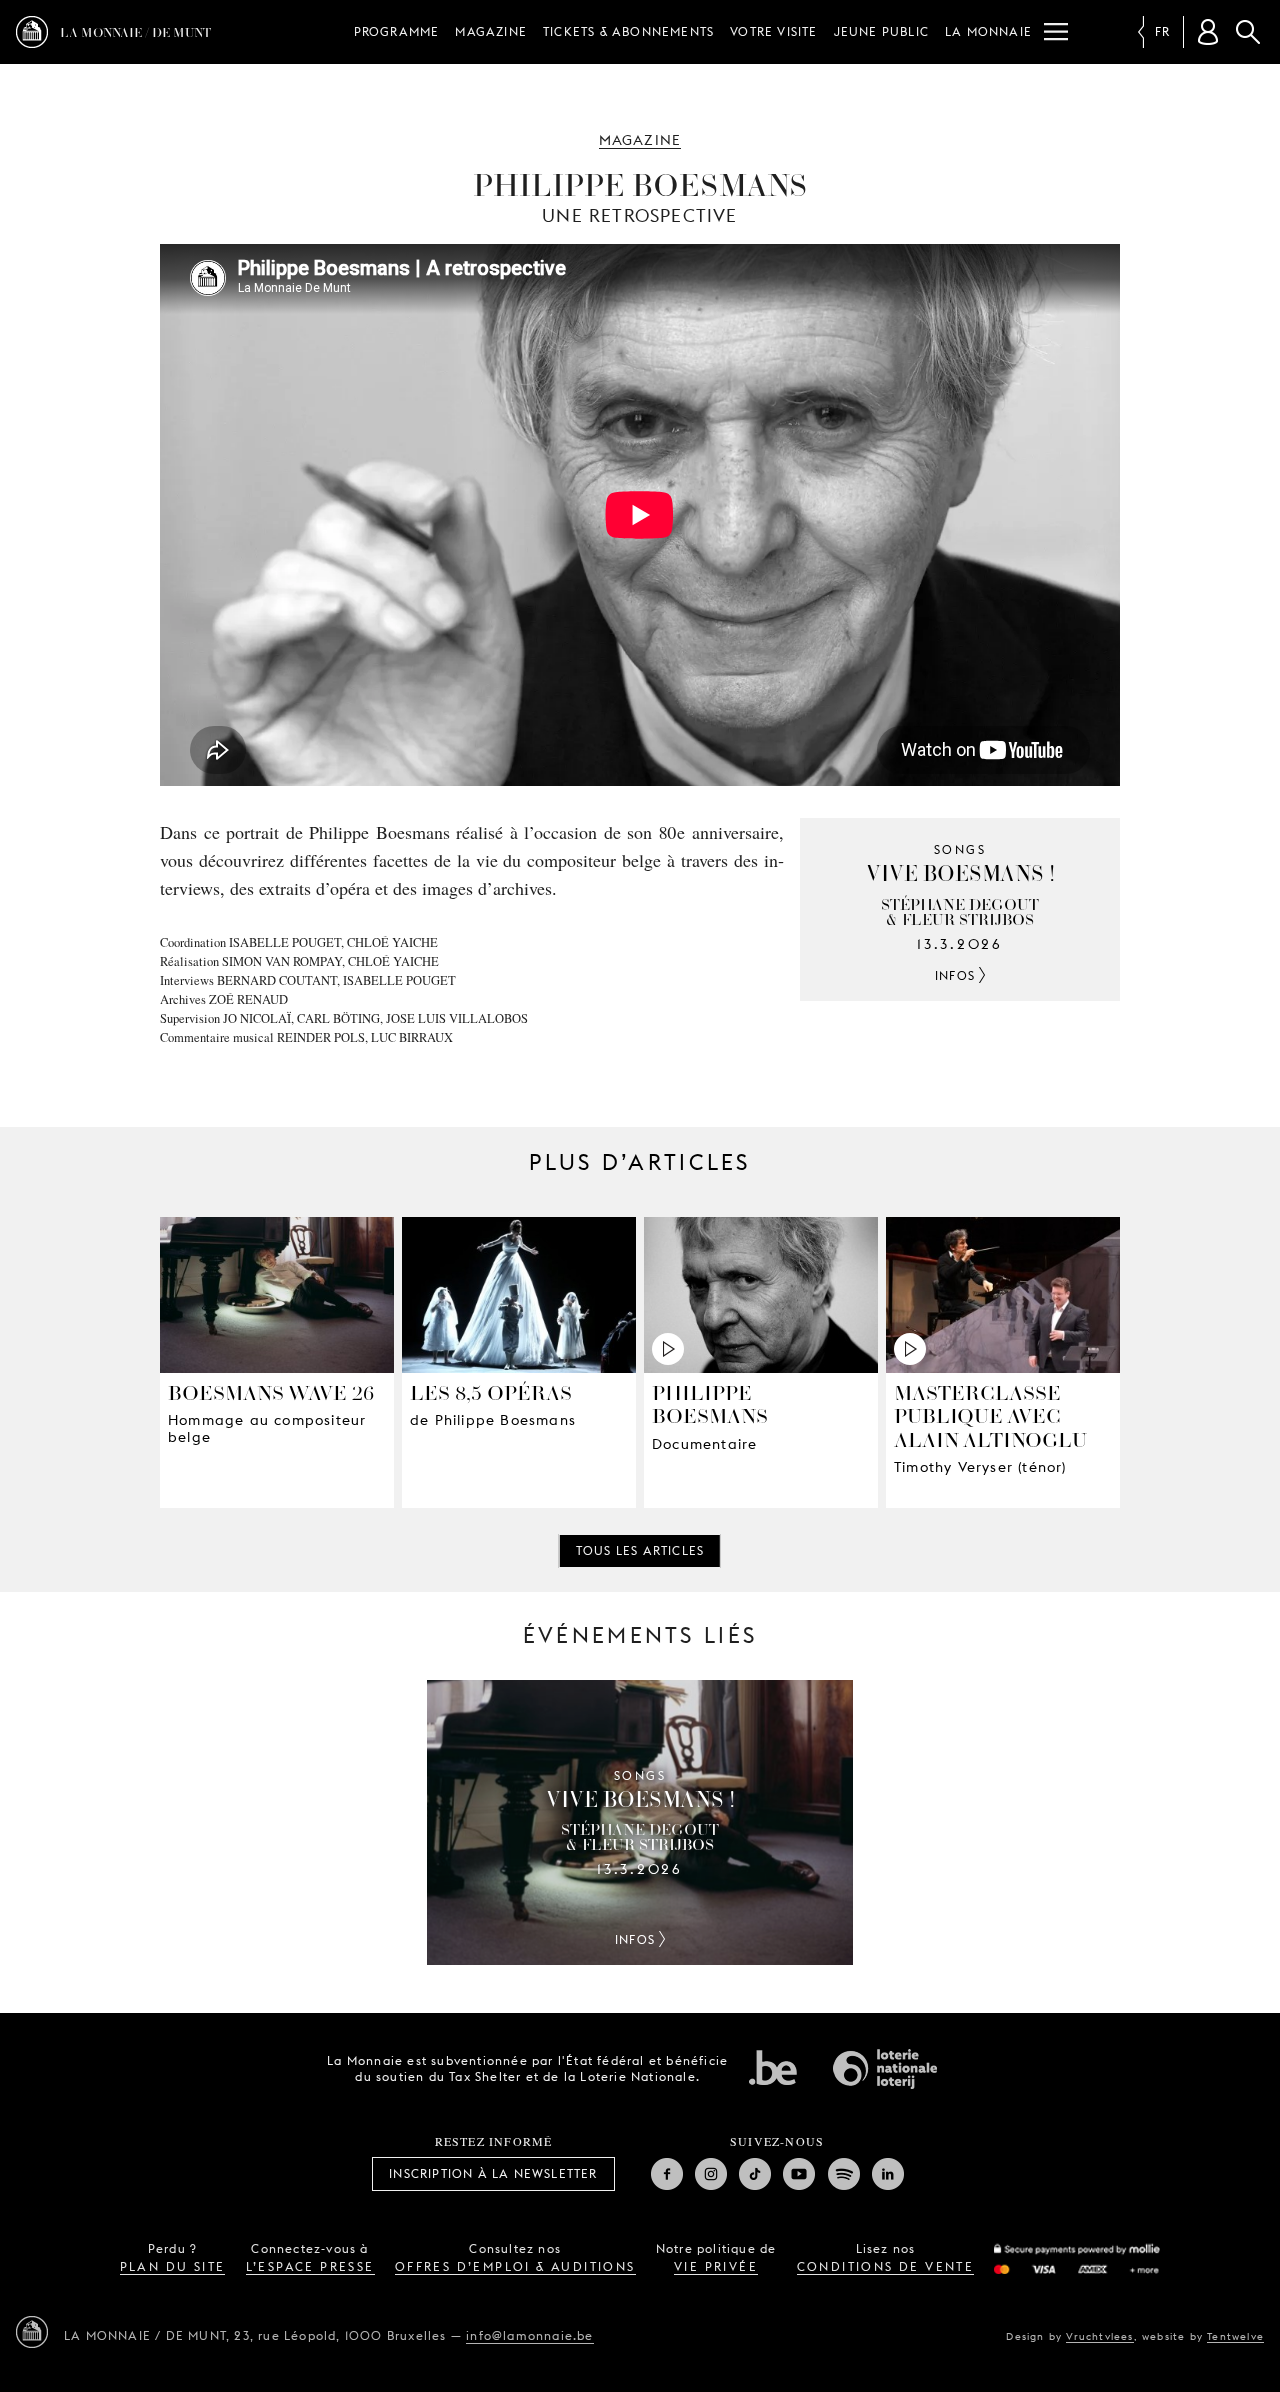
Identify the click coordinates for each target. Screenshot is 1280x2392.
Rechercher (1248, 32)
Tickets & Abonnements (628, 31)
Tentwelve (1235, 2336)
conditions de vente (886, 2266)
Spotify (844, 2174)
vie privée (716, 2266)
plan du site (173, 2266)
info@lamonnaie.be (529, 2335)
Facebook (667, 2174)
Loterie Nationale (885, 2069)
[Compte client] (1208, 32)
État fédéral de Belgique (773, 2067)
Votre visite (773, 31)
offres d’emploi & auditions (515, 2266)
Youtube (799, 2174)
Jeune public (881, 31)
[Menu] (1056, 32)
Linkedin (888, 2174)
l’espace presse (310, 2266)
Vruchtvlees (1099, 2336)
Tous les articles (640, 1550)
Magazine (491, 31)
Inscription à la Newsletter (493, 2173)
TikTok (755, 2174)
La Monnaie (988, 31)
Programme (397, 31)
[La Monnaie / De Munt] (32, 2332)
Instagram (711, 2174)
